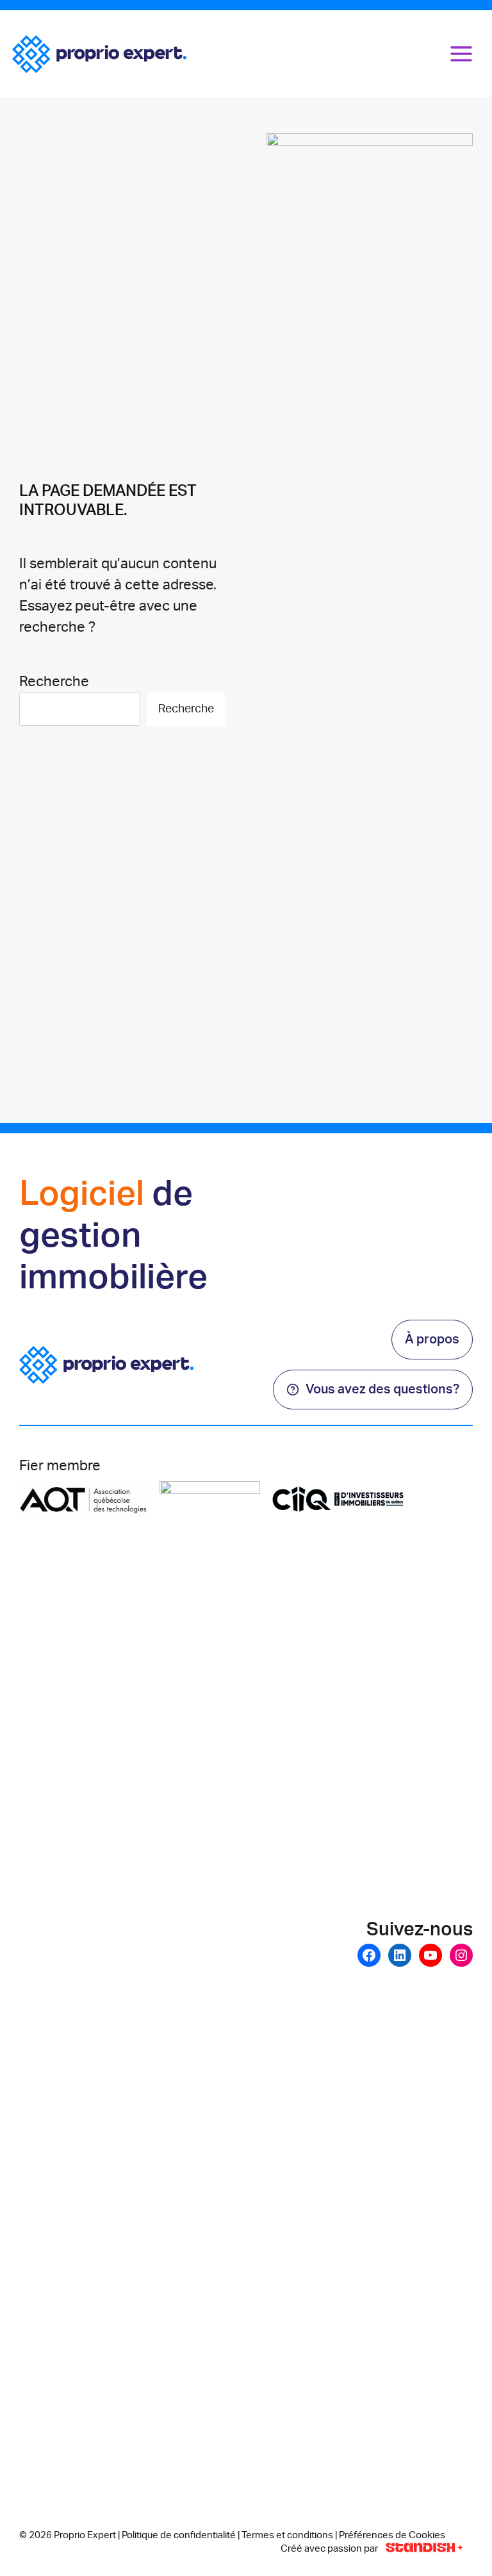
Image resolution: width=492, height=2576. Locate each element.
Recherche (54, 682)
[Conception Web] (424, 2548)
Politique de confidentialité (179, 2535)
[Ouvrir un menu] (462, 53)
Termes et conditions (287, 2535)
